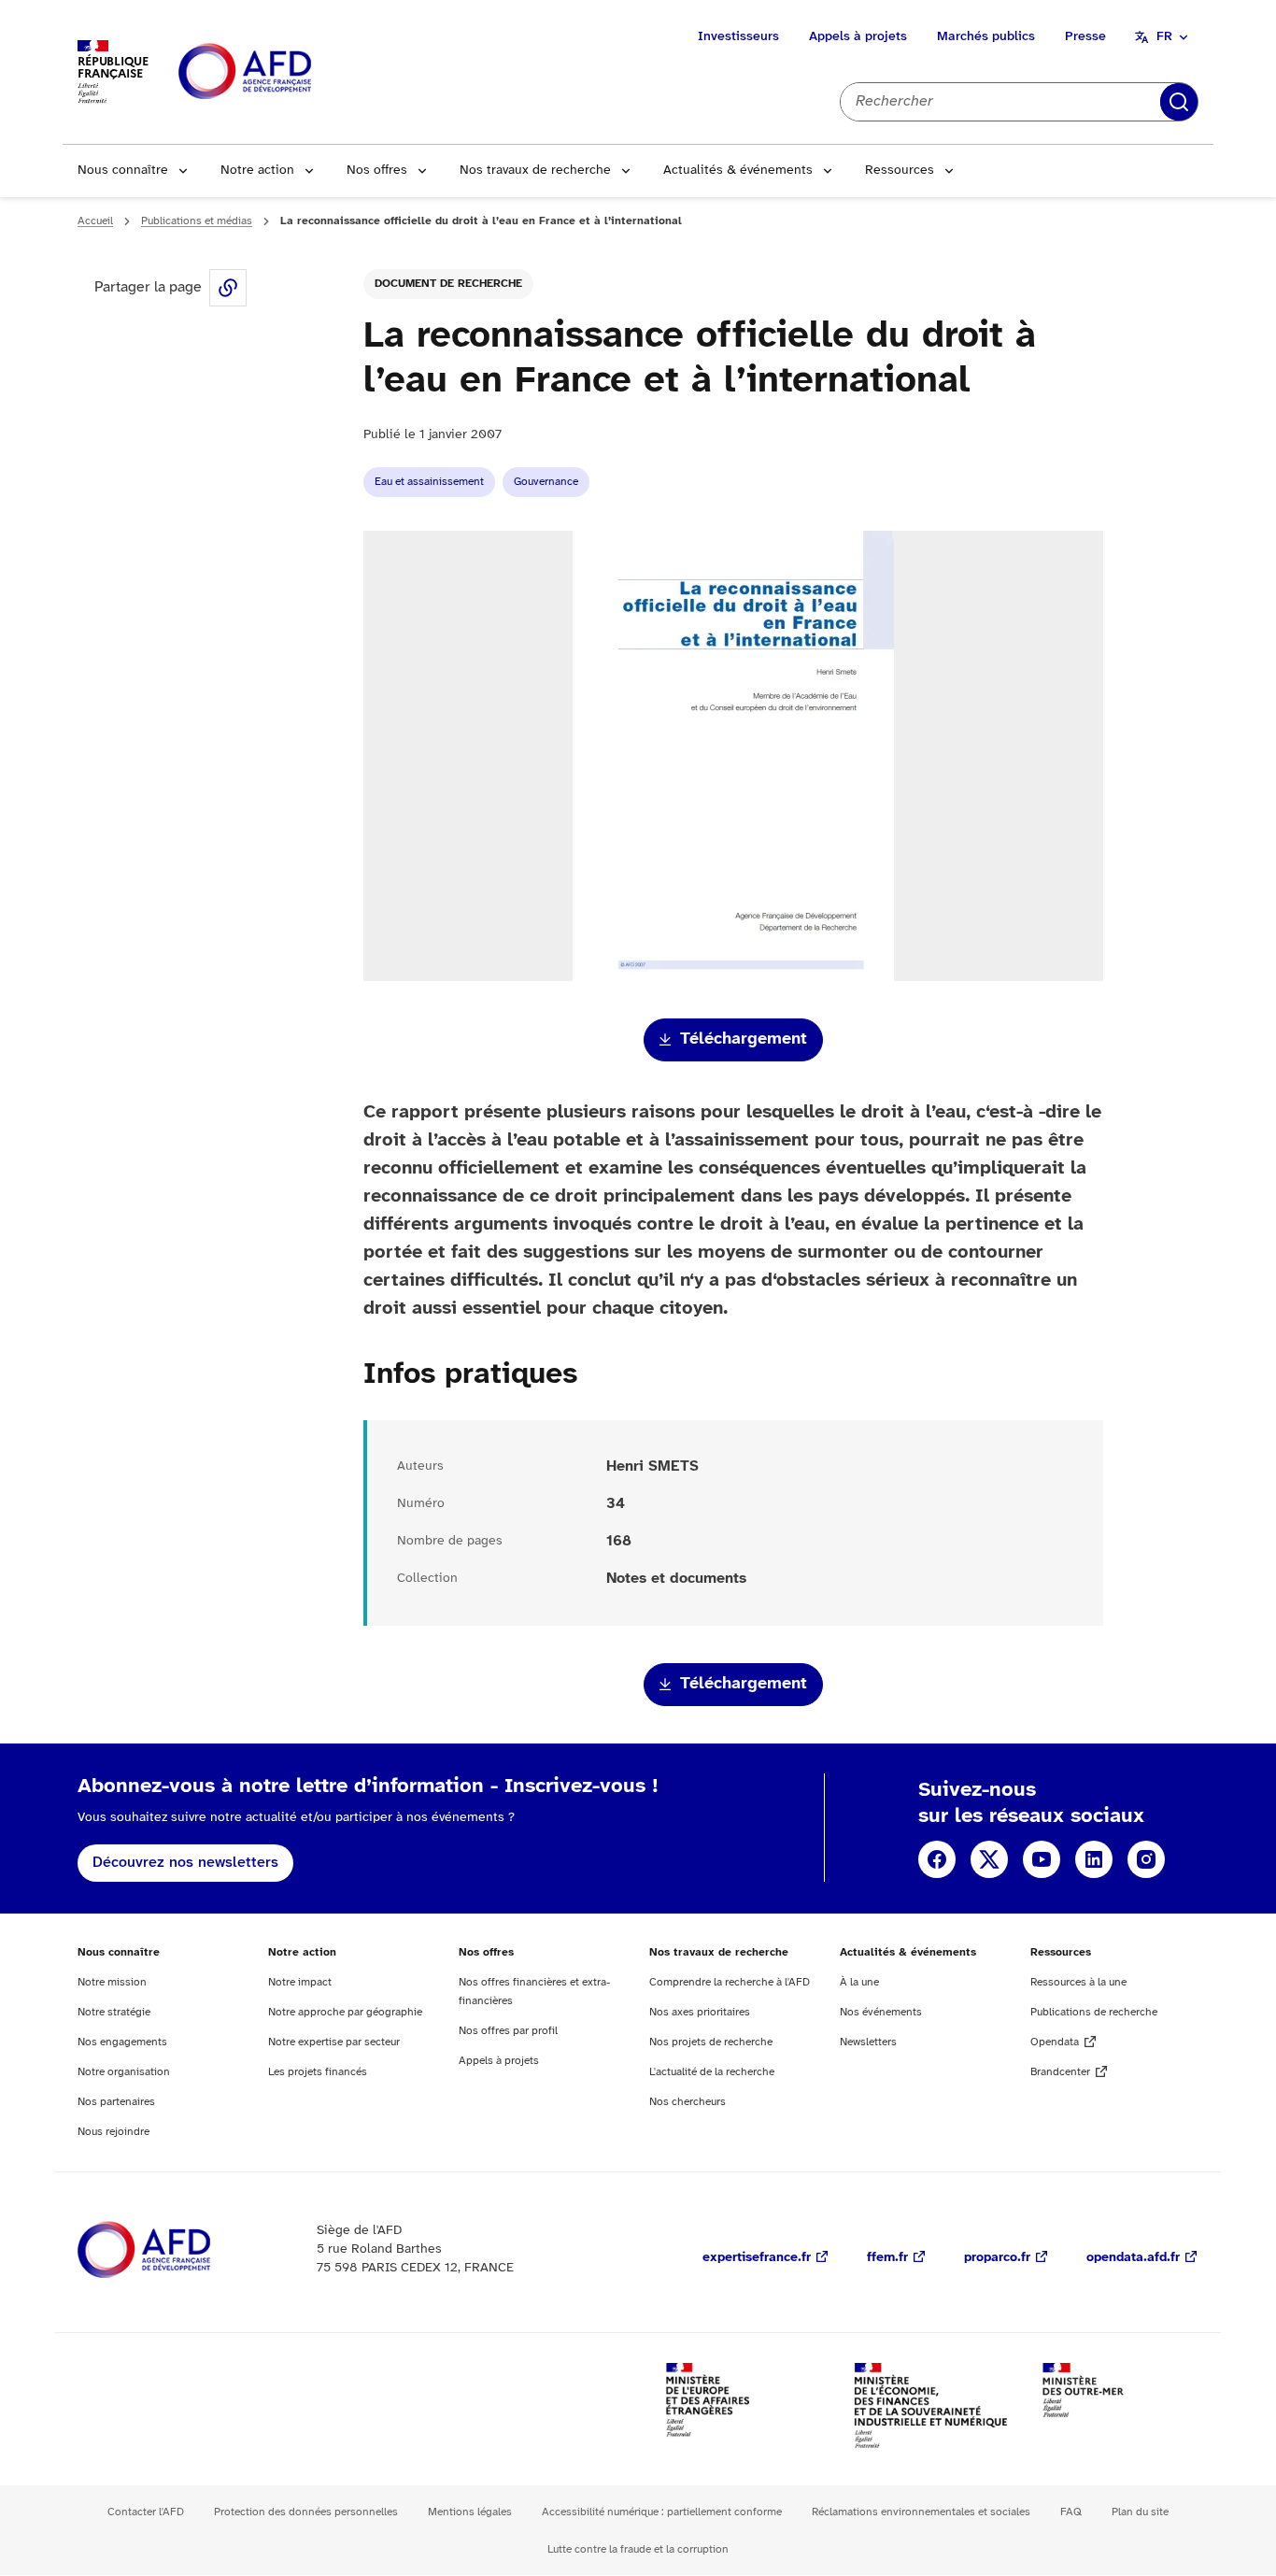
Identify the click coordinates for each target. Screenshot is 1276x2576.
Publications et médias (197, 221)
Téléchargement (744, 1039)
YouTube (1042, 1859)
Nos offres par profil (508, 2031)
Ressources (900, 171)
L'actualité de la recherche (712, 2072)
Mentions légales (470, 2512)
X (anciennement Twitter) (989, 1859)
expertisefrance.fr (757, 2258)
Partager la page (228, 288)
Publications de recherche (1094, 2012)
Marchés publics (986, 37)
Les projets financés (318, 2072)
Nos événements (881, 2012)
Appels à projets (858, 37)
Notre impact (300, 1982)
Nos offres (377, 171)
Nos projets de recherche (711, 2042)
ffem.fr (887, 2258)
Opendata (1055, 2042)
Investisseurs (738, 37)
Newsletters (868, 2042)
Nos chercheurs (688, 2102)
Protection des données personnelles (306, 2512)
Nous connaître (123, 171)
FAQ (1071, 2512)
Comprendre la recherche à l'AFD (730, 1982)
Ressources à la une (1078, 1982)
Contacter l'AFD (146, 2512)
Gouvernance (546, 482)
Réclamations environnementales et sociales (921, 2512)
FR (1164, 37)
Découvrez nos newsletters (185, 1863)
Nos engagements (122, 2042)
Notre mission (112, 1982)
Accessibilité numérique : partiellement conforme (662, 2512)
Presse (1085, 37)
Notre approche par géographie (345, 2012)
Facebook (937, 1859)
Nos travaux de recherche (535, 171)
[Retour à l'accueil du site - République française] (287, 72)
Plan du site (1140, 2512)
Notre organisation (124, 2072)
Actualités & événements (738, 171)
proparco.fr (997, 2258)
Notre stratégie (114, 2012)
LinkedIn (1094, 1859)
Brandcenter (1060, 2072)
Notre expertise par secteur (334, 2042)
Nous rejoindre (113, 2132)
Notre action (257, 171)
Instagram (1146, 1859)
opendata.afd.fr (1133, 2258)
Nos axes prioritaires (700, 2012)
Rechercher (1179, 102)
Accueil (95, 221)
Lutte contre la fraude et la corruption (638, 2549)
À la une (859, 1982)
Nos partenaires (116, 2102)
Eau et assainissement (429, 482)
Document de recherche (448, 284)
